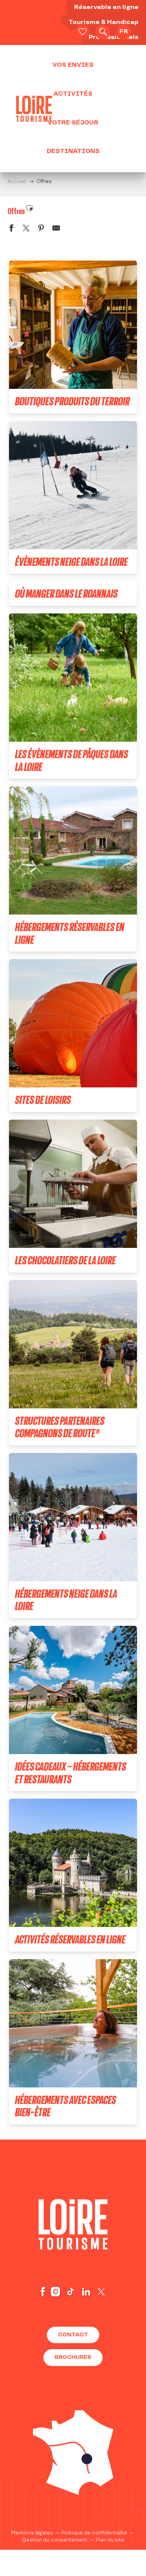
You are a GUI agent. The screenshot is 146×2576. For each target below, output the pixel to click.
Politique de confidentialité (94, 2533)
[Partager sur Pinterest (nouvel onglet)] (41, 229)
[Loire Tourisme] (34, 109)
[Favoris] (82, 32)
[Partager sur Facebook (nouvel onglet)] (11, 229)
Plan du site (110, 2540)
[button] (103, 32)
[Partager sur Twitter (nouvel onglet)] (26, 229)
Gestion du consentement (55, 2540)
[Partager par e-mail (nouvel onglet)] (56, 229)
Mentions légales (32, 2533)
